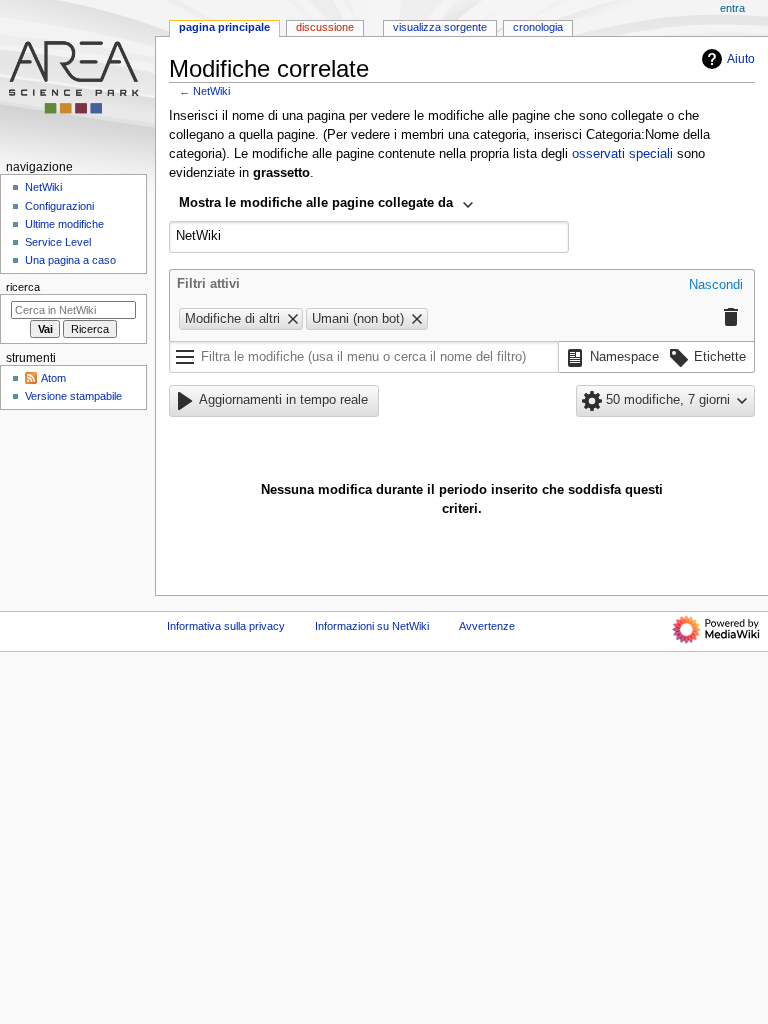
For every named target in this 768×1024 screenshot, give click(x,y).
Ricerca (23, 287)
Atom (53, 378)
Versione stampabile (73, 396)
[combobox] (327, 205)
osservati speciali (622, 154)
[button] (716, 286)
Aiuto (741, 59)
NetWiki (211, 91)
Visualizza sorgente (440, 27)
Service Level (58, 242)
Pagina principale (224, 27)
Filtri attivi (208, 284)
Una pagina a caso (70, 260)
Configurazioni (59, 206)
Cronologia (538, 27)
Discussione (325, 27)
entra (732, 8)
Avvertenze (487, 626)
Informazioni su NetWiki (372, 626)
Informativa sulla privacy (226, 626)
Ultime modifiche (64, 224)
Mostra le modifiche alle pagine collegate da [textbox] (316, 203)
